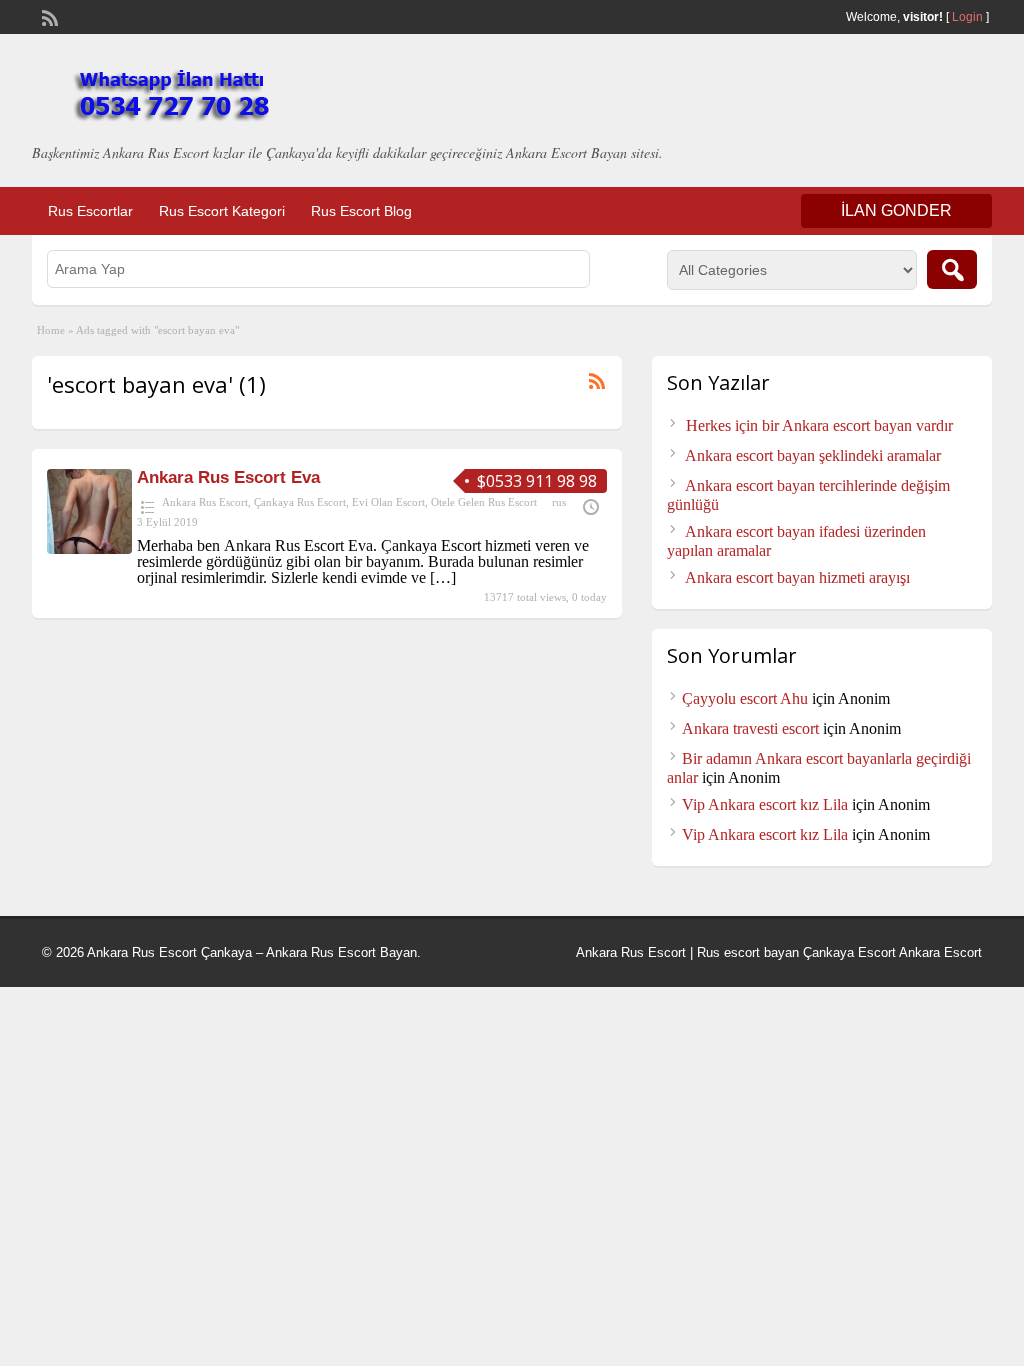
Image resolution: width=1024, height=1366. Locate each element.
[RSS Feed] (48, 16)
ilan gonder (896, 210)
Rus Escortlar (90, 211)
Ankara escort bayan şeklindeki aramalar (813, 455)
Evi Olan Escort (388, 502)
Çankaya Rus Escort (300, 502)
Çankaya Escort (849, 952)
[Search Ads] (952, 269)
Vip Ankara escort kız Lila (765, 804)
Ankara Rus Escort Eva (228, 477)
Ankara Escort (940, 952)
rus (559, 502)
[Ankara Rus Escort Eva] (89, 548)
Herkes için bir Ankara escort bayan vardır (819, 425)
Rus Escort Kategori (222, 211)
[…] (443, 577)
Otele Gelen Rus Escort (484, 502)
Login (967, 17)
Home (51, 330)
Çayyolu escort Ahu (745, 698)
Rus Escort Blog (361, 211)
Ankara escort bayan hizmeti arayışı (797, 577)
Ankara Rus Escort (205, 502)
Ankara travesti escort (750, 728)
